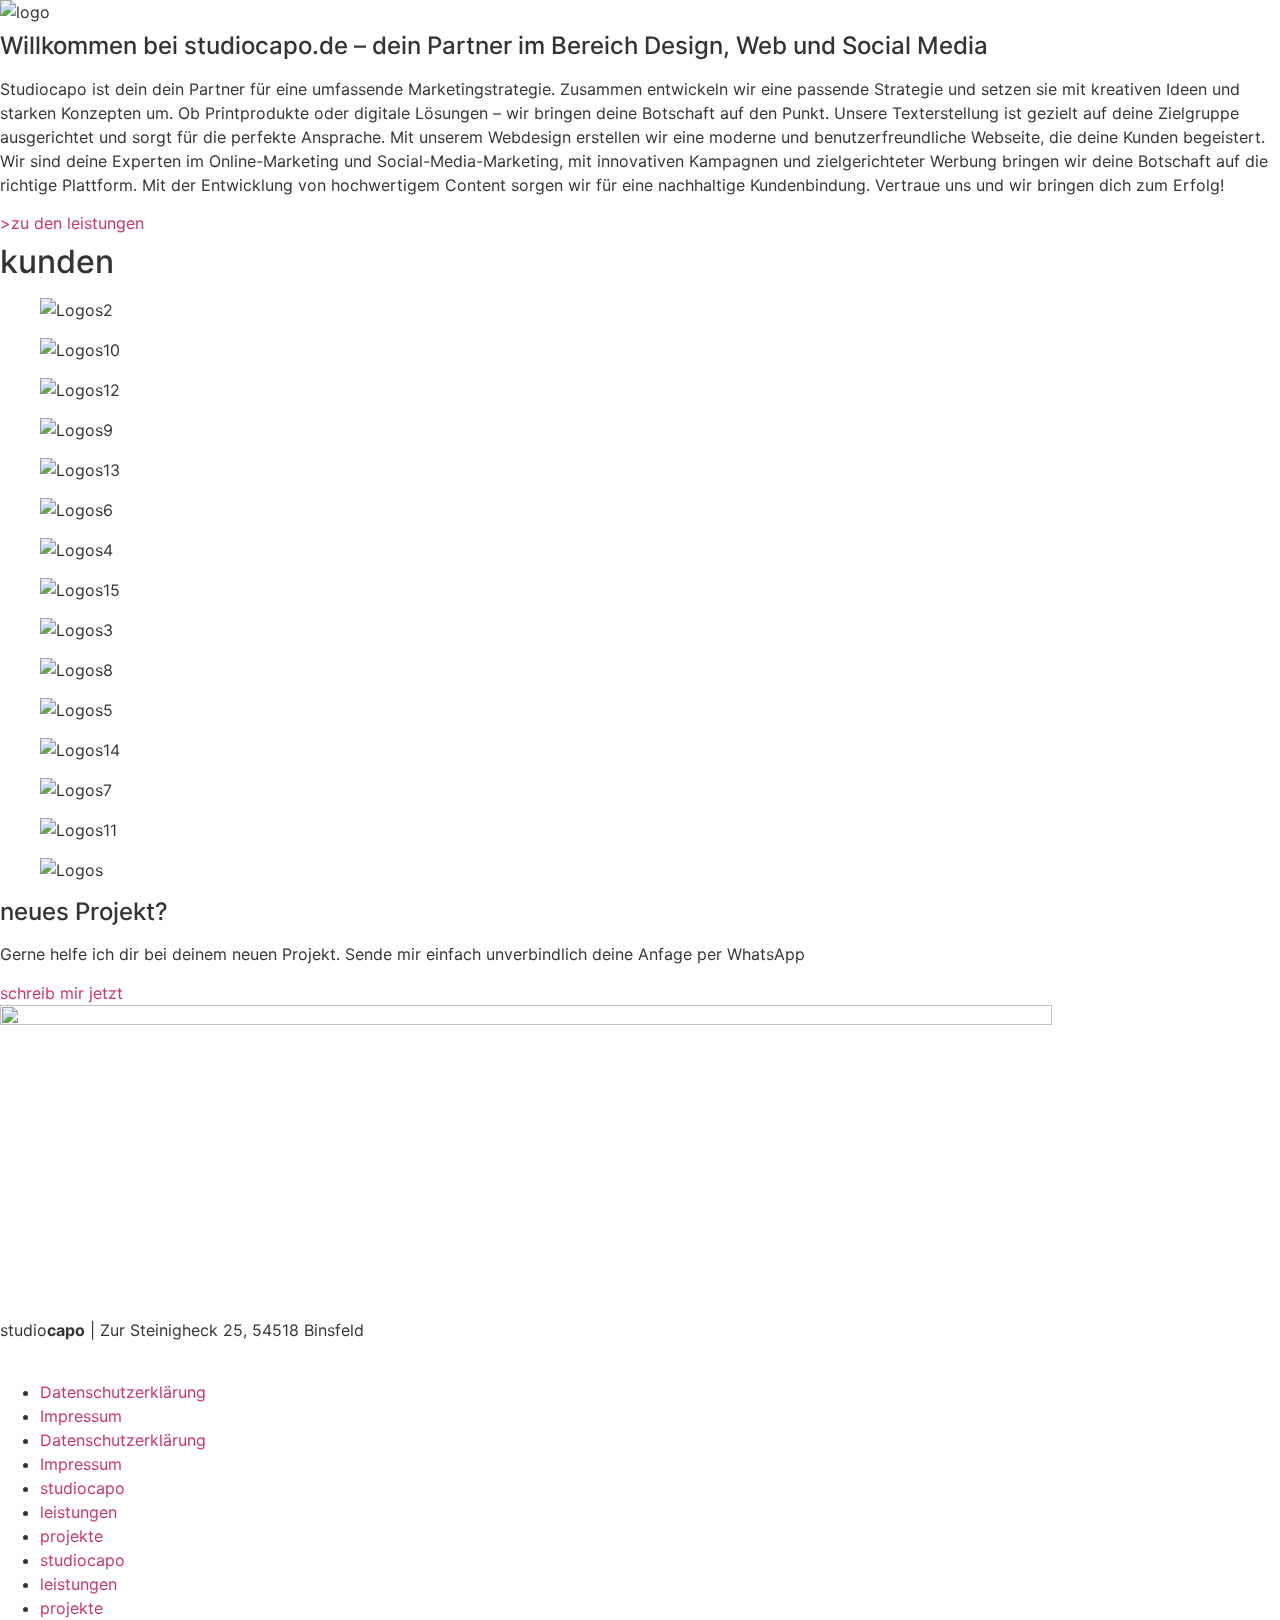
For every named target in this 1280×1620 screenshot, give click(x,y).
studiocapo (82, 1488)
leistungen (78, 1512)
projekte (71, 1536)
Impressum (81, 1416)
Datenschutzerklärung (123, 1392)
